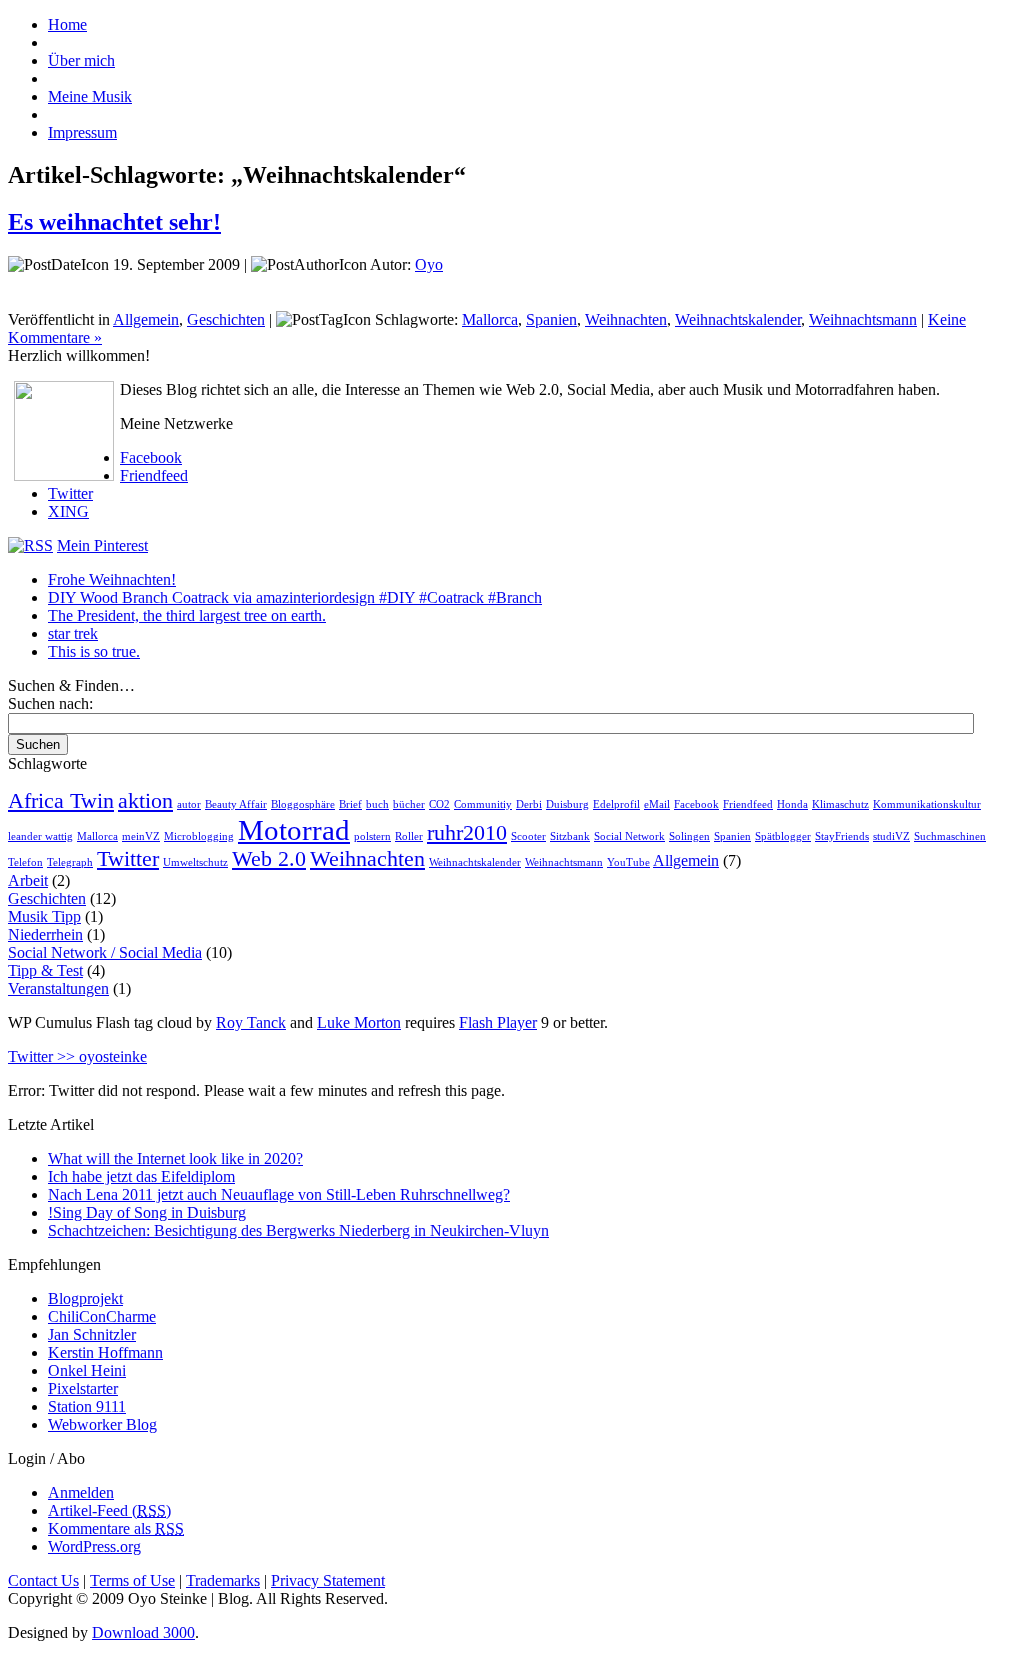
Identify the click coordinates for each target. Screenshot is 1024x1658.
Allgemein (146, 319)
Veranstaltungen (58, 988)
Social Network (629, 836)
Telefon (25, 862)
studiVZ (891, 836)
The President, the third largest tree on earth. (187, 615)
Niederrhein (45, 934)
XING (68, 511)
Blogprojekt (85, 1298)
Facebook (151, 457)
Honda (792, 804)
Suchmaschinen (950, 836)
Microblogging (199, 836)
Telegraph (70, 862)
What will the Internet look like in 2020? (175, 1158)
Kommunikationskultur (927, 804)
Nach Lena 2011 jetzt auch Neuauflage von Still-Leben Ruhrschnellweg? (279, 1194)
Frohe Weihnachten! (112, 579)
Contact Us (43, 1580)
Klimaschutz (840, 804)
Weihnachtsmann (863, 319)
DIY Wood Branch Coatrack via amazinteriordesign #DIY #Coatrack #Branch (295, 597)
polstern (372, 836)
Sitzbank (570, 836)
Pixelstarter (83, 1388)
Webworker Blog (102, 1424)
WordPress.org (94, 1546)
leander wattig (40, 836)
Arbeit (28, 880)
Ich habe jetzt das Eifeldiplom (141, 1176)
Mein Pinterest (102, 545)
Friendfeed (154, 475)
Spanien (551, 319)
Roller (409, 836)
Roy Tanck (251, 1022)
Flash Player (498, 1022)
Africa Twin (61, 801)
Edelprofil (616, 804)
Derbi (529, 804)
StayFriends (842, 836)
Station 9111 (87, 1406)
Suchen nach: (50, 703)
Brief (350, 804)
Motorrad (294, 830)
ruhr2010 (467, 833)
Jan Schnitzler (92, 1334)
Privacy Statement (328, 1580)
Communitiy (483, 804)
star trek (73, 633)
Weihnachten (626, 319)
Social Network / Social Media (105, 952)
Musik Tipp (44, 916)
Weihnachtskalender (738, 319)
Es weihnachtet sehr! (114, 222)
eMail (657, 804)
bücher (409, 804)
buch (377, 804)
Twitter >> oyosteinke (77, 1056)
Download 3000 (143, 1632)
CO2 (439, 804)
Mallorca (490, 319)
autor (189, 804)
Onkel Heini (87, 1370)
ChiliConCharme (102, 1316)
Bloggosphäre (303, 804)
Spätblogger (783, 836)
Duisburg (567, 804)
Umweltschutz (195, 862)
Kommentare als (116, 1528)
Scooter (528, 836)
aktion (145, 801)
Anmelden (81, 1492)
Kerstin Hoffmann (105, 1352)
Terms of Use (132, 1580)
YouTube (628, 862)
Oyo (429, 264)
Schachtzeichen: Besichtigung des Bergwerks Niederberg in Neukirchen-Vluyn (298, 1230)
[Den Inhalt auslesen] (30, 545)
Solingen (689, 836)
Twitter (70, 493)
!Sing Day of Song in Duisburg (147, 1212)
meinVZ (141, 836)
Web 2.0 (269, 859)
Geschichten (226, 319)
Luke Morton (359, 1022)
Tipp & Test (45, 970)
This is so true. (94, 651)
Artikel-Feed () (109, 1510)
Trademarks (223, 1580)
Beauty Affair (236, 804)
